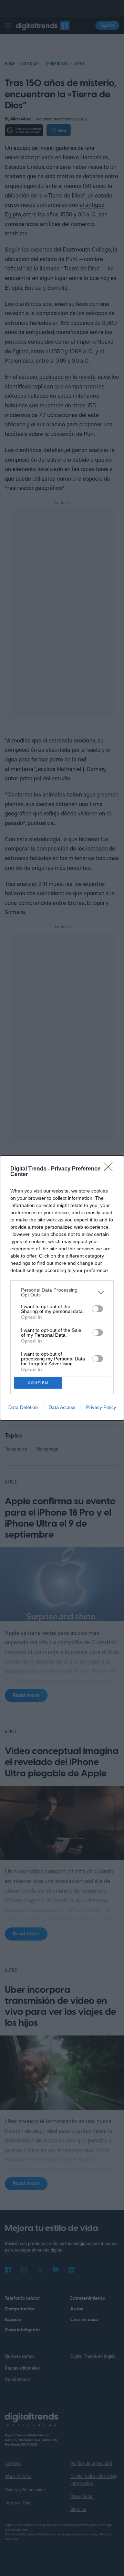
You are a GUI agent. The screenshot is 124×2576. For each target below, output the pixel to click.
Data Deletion (23, 1407)
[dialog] (62, 1288)
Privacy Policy (101, 1407)
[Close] (111, 1169)
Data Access (62, 1407)
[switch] (97, 1309)
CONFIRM (38, 1383)
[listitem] (62, 1292)
